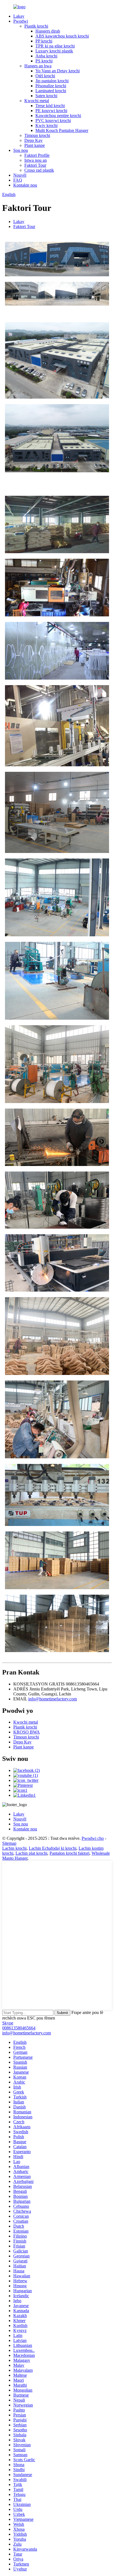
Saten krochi (46, 96)
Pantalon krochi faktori (69, 1853)
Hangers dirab (48, 31)
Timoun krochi (37, 135)
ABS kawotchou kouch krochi (62, 36)
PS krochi (44, 61)
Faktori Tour (35, 165)
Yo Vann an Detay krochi (58, 71)
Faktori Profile (37, 155)
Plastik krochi (36, 26)
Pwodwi (21, 21)
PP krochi (44, 41)
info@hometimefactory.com (53, 1699)
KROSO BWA (27, 1732)
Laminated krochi (51, 91)
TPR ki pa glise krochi (55, 46)
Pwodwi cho (93, 1838)
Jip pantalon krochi (52, 81)
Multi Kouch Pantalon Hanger (62, 130)
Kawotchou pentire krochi (58, 116)
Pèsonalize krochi (51, 86)
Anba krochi (46, 56)
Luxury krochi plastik (54, 51)
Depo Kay (33, 140)
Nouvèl (20, 175)
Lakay (19, 16)
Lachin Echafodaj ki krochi (53, 1848)
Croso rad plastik (39, 170)
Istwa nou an (36, 160)
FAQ (18, 180)
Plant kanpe (35, 145)
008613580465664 (19, 2028)
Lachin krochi (14, 1848)
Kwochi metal (37, 101)
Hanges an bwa (38, 66)
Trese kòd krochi (50, 106)
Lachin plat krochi (31, 1853)
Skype (8, 2023)
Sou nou (21, 150)
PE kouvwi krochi (51, 111)
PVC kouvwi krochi (53, 120)
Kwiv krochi (46, 125)
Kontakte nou (25, 185)
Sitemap (9, 1843)
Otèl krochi (45, 76)
